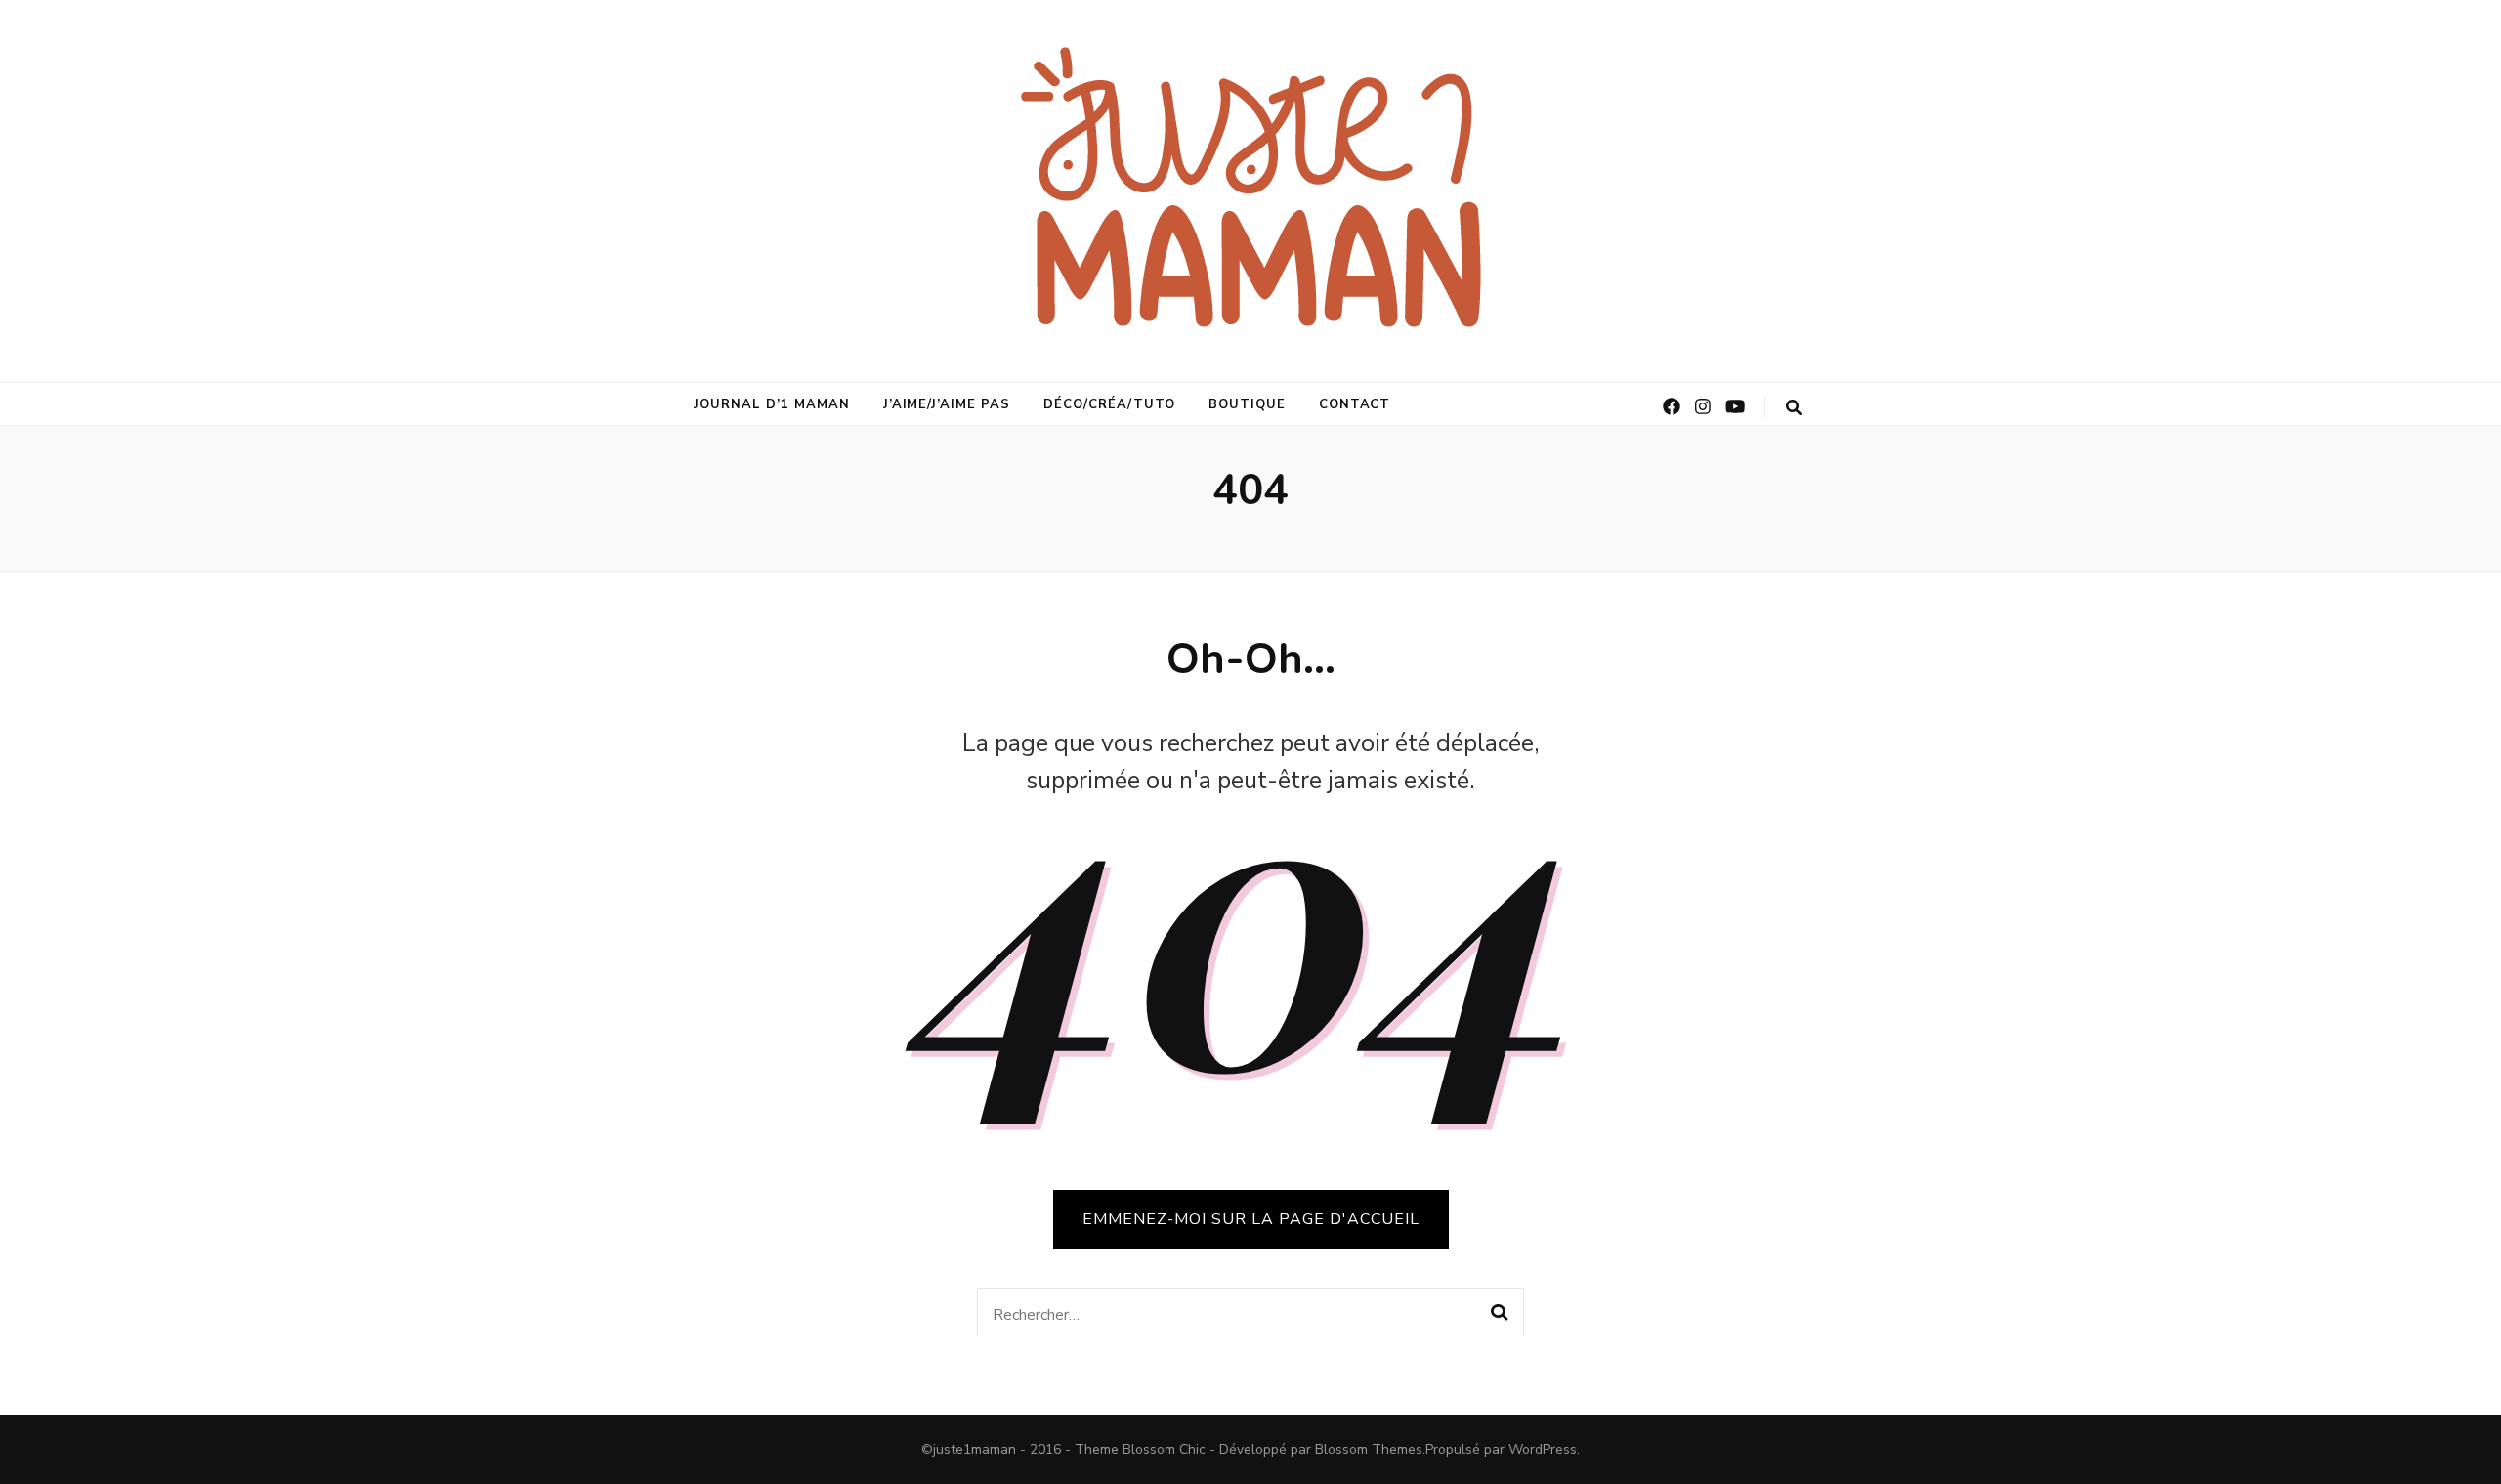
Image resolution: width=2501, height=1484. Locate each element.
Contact (1355, 404)
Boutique (1247, 404)
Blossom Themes (1369, 1449)
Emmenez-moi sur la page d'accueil (1251, 1219)
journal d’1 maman (772, 404)
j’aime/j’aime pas (947, 404)
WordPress (1543, 1449)
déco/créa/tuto (1109, 404)
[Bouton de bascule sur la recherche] (1794, 408)
